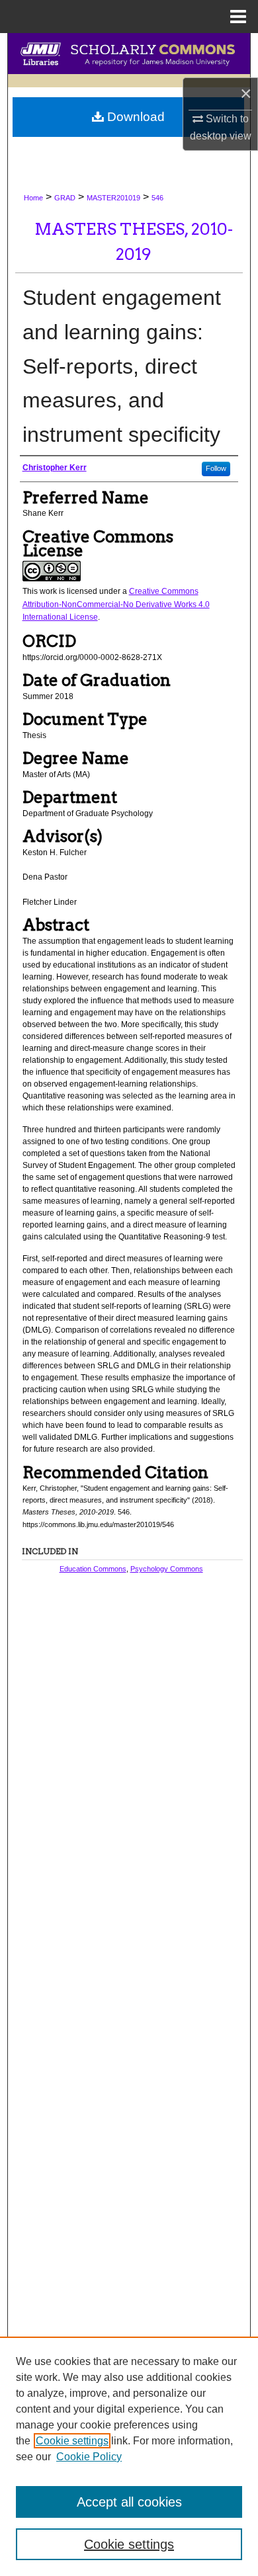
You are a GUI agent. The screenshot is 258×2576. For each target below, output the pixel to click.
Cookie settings (72, 2441)
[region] (129, 2456)
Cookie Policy (89, 2457)
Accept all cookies (129, 2502)
